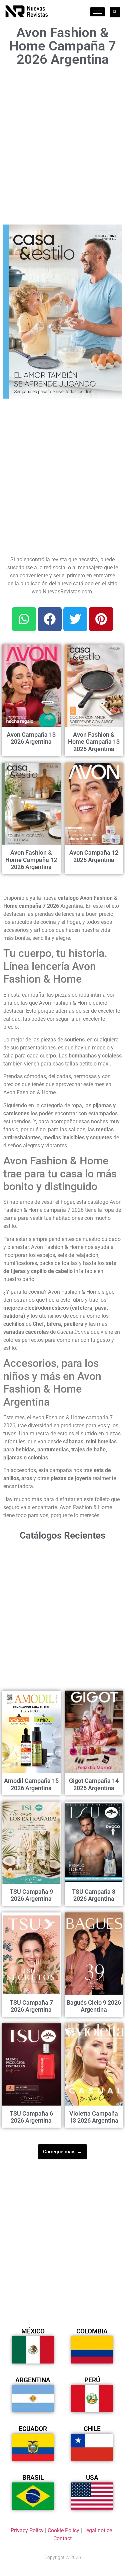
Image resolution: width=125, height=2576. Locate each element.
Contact (62, 2538)
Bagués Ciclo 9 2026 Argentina (94, 2006)
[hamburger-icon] (97, 12)
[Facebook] (50, 619)
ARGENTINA (33, 2380)
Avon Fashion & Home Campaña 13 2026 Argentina (94, 742)
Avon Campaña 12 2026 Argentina (94, 856)
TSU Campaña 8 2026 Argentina (94, 1895)
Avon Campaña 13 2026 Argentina (31, 738)
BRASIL (33, 2478)
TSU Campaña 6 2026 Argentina (31, 2117)
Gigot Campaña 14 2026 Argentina (94, 1784)
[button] (113, 234)
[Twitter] (75, 619)
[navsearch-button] (115, 12)
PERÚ (92, 2380)
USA (92, 2478)
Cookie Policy (63, 2530)
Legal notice (98, 2530)
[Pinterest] (101, 619)
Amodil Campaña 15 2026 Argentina (31, 1784)
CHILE (92, 2429)
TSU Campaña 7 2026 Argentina (31, 2006)
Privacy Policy (27, 2530)
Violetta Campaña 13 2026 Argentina (94, 2117)
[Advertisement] (62, 144)
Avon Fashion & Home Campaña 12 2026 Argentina (31, 860)
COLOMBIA (92, 2331)
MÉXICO (33, 2331)
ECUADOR (33, 2429)
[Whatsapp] (24, 619)
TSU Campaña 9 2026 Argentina (31, 1895)
